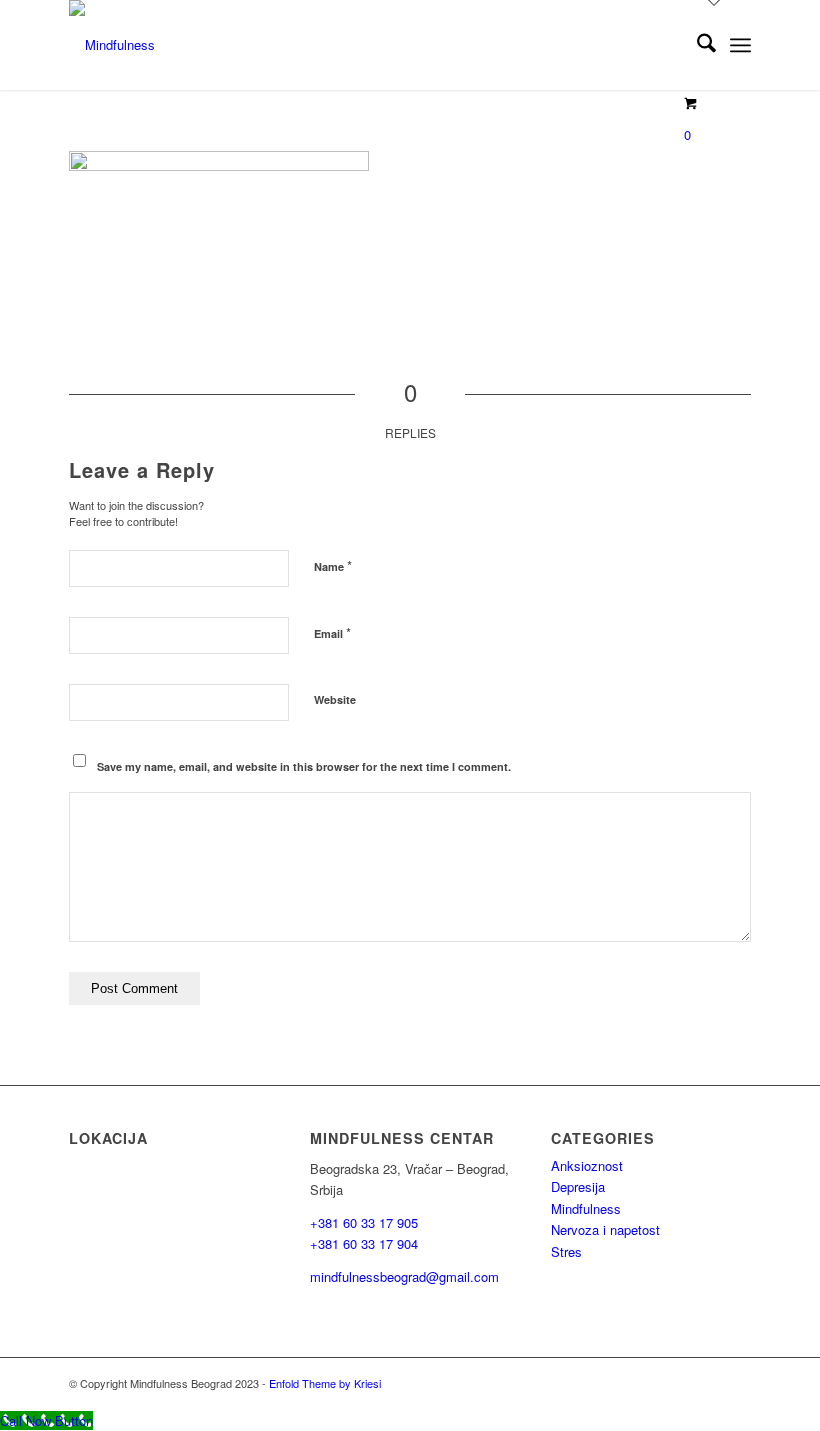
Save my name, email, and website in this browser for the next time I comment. (304, 766)
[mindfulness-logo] (112, 45)
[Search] (696, 45)
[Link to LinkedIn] (736, 1383)
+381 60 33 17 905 (364, 1222)
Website (335, 699)
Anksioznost (587, 1165)
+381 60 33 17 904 (364, 1243)
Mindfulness (586, 1208)
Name (333, 565)
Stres (566, 1251)
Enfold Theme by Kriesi (325, 1383)
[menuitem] (696, 45)
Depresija (578, 1186)
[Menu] (740, 45)
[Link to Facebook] (706, 1383)
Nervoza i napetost (605, 1229)
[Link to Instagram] (676, 1383)
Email (332, 632)
